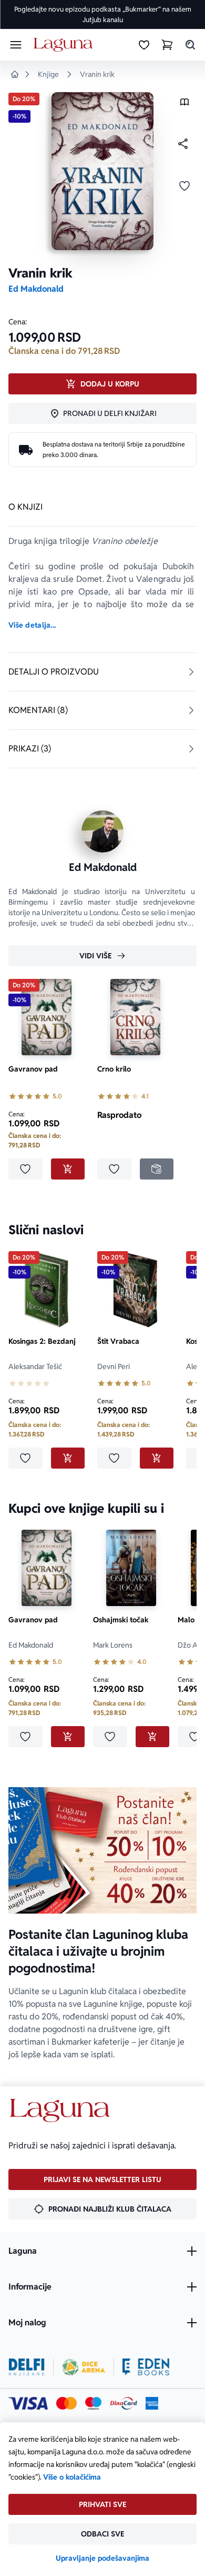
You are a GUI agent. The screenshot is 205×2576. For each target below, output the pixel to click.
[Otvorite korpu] (167, 45)
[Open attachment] (184, 105)
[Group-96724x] (124, 2403)
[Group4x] (93, 2403)
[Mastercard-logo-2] (66, 2403)
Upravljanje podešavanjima (102, 2558)
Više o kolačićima (72, 2477)
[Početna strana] (65, 45)
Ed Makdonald (36, 289)
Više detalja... (32, 625)
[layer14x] (152, 2403)
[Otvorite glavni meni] (16, 45)
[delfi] (27, 2367)
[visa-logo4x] (28, 2403)
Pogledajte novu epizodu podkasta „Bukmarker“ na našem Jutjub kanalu (103, 14)
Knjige (48, 74)
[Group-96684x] (146, 2367)
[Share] (183, 144)
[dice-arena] (84, 2367)
